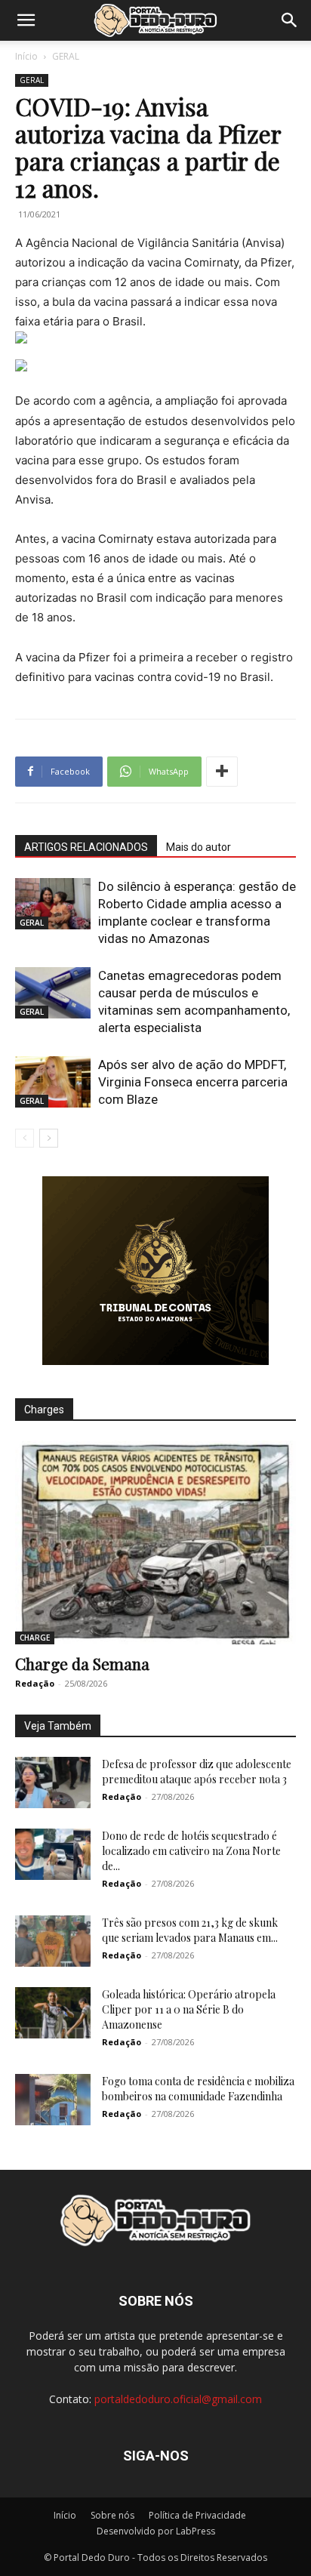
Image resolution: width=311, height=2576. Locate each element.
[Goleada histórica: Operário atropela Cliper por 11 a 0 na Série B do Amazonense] (53, 2013)
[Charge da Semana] (155, 1542)
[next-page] (49, 1138)
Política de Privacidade (197, 2515)
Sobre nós (112, 2515)
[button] (26, 20)
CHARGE (35, 1638)
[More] (222, 772)
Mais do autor (199, 847)
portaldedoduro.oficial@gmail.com (178, 2399)
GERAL (66, 56)
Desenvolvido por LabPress (156, 2531)
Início (26, 56)
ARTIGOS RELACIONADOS (86, 847)
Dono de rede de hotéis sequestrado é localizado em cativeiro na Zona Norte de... (191, 1851)
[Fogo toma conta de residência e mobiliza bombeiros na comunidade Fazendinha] (53, 2100)
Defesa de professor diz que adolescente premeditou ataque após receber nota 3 (197, 1772)
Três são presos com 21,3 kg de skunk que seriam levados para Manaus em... (190, 1930)
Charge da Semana (82, 1663)
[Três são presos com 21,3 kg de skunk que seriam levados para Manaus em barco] (53, 1941)
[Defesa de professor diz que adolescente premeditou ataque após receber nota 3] (53, 1783)
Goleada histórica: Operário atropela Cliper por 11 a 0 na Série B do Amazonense (189, 2009)
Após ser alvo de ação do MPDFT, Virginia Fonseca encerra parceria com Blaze (193, 1082)
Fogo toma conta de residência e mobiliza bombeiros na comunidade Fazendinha (198, 2089)
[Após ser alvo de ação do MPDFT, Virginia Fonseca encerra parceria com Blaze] (53, 1082)
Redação (35, 1683)
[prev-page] (25, 1138)
